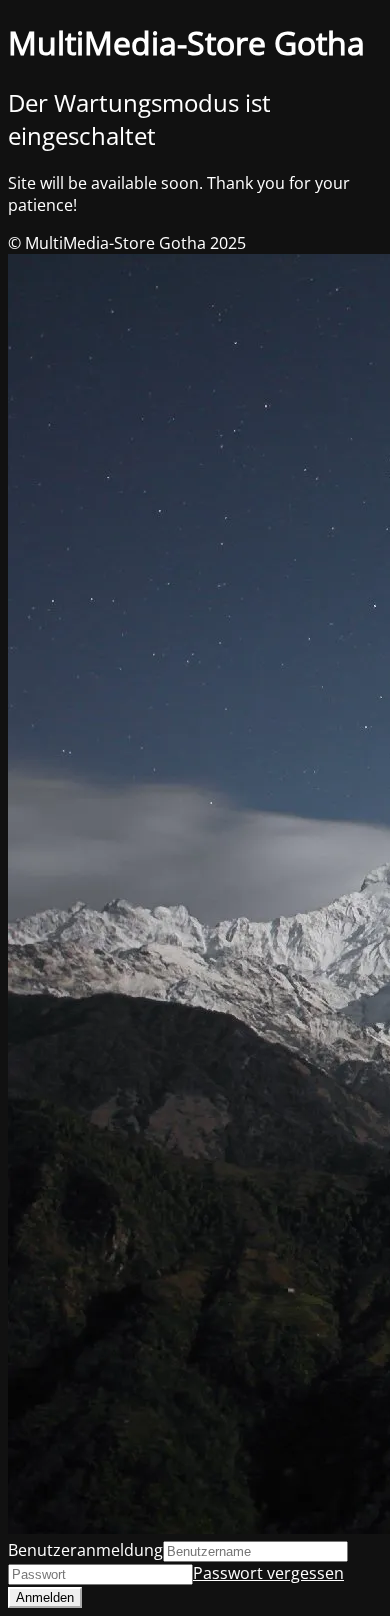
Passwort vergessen (268, 1573)
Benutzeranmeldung (85, 1550)
